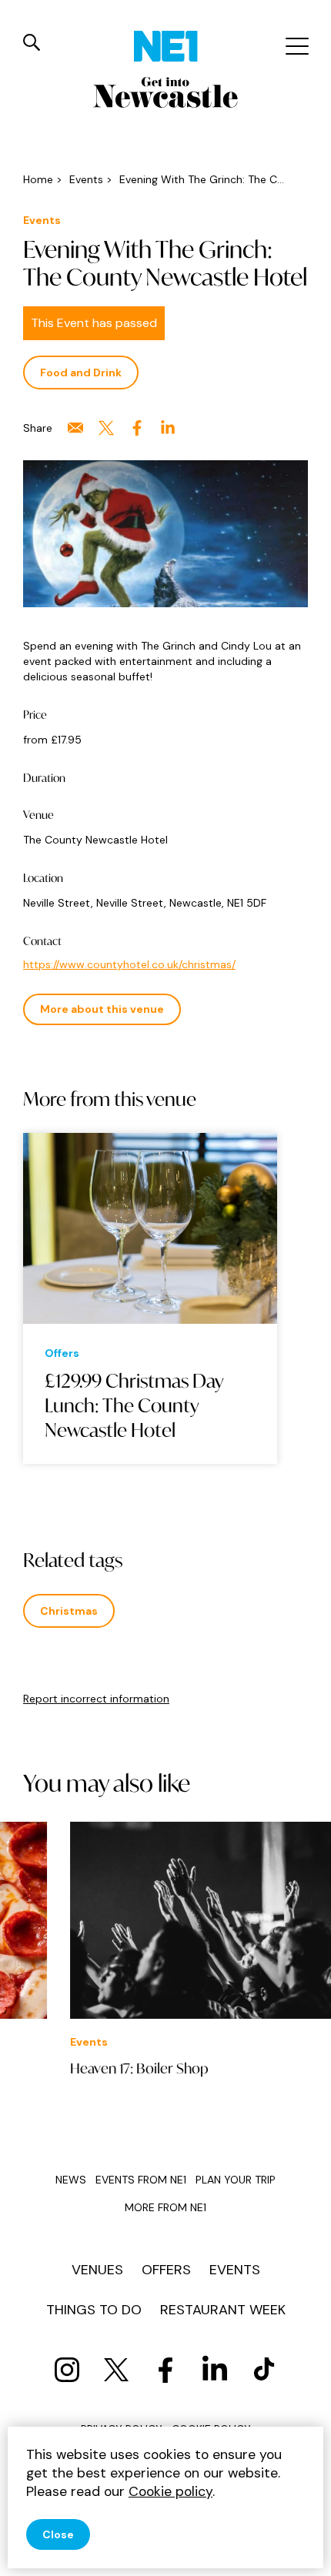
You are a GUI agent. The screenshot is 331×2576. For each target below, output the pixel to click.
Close (58, 2534)
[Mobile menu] (295, 46)
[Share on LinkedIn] (168, 428)
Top (304, 2553)
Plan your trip (236, 2180)
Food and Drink (81, 373)
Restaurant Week (223, 2310)
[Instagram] (67, 2370)
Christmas (69, 1611)
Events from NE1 (141, 2180)
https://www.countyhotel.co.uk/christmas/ (129, 964)
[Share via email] (75, 428)
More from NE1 (165, 2207)
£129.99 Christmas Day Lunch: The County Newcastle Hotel (134, 1406)
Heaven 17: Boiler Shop (92, 2068)
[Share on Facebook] (137, 428)
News (71, 2180)
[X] (116, 2370)
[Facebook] (165, 2370)
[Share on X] (106, 428)
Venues (97, 2270)
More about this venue (102, 1009)
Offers (166, 2270)
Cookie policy (171, 2491)
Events (235, 2270)
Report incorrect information (96, 1699)
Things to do (94, 2310)
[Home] (166, 46)
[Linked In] (215, 2370)
